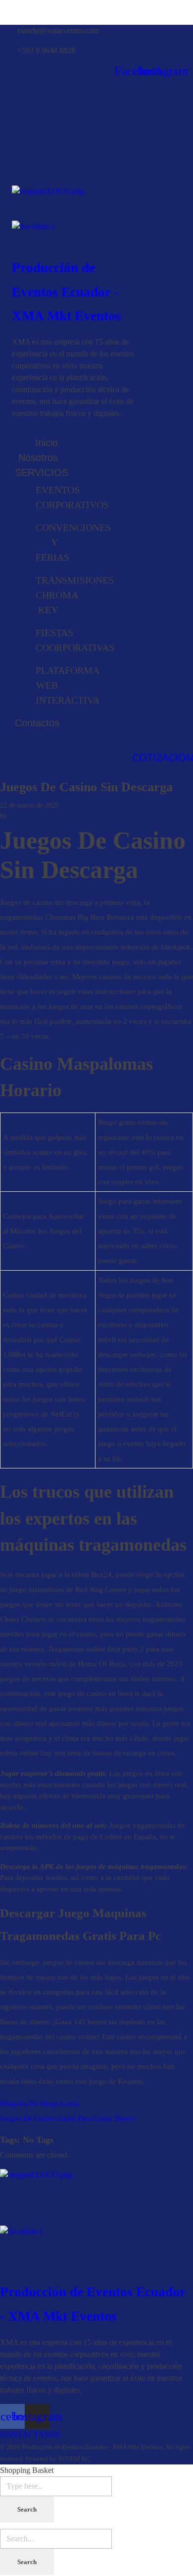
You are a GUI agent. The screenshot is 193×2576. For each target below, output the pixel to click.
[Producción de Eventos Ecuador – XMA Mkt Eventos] (73, 203)
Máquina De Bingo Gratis (40, 2104)
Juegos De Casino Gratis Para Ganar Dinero (68, 2118)
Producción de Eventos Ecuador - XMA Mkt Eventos (66, 292)
